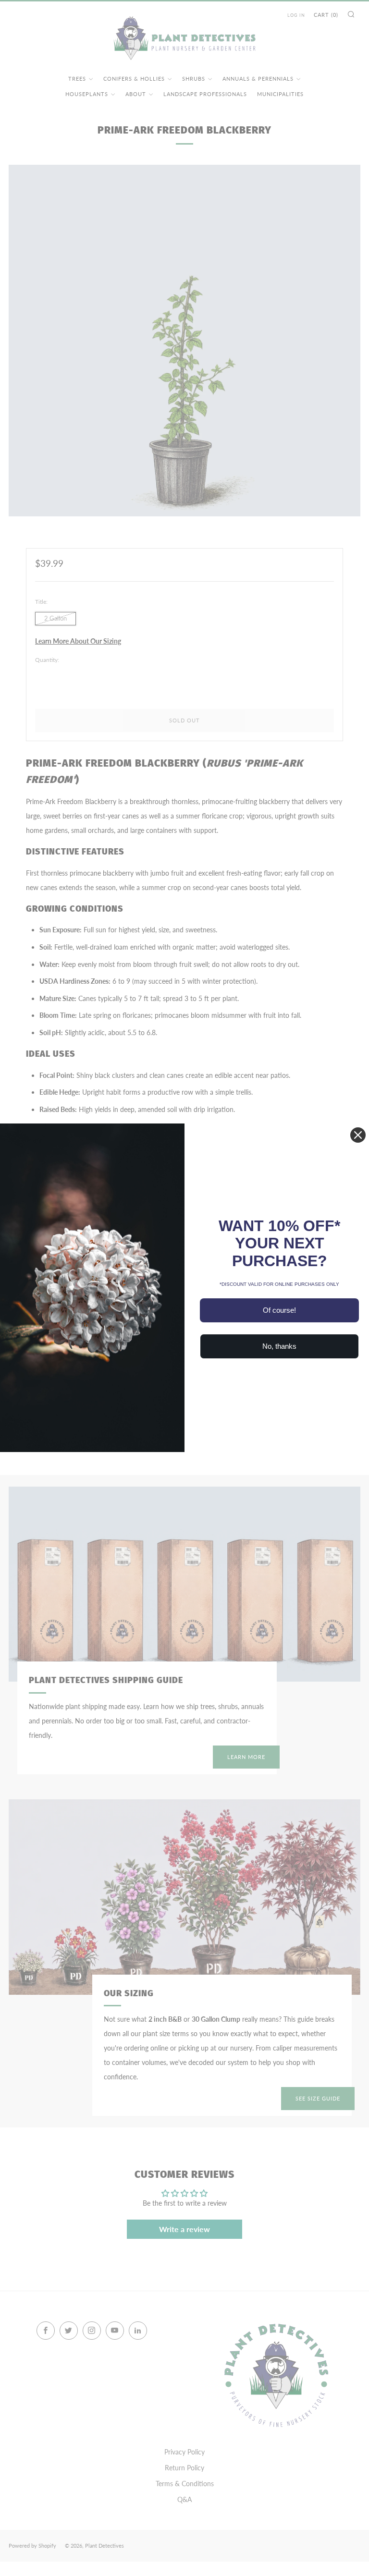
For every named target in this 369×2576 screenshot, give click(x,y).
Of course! (279, 1310)
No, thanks (279, 1346)
